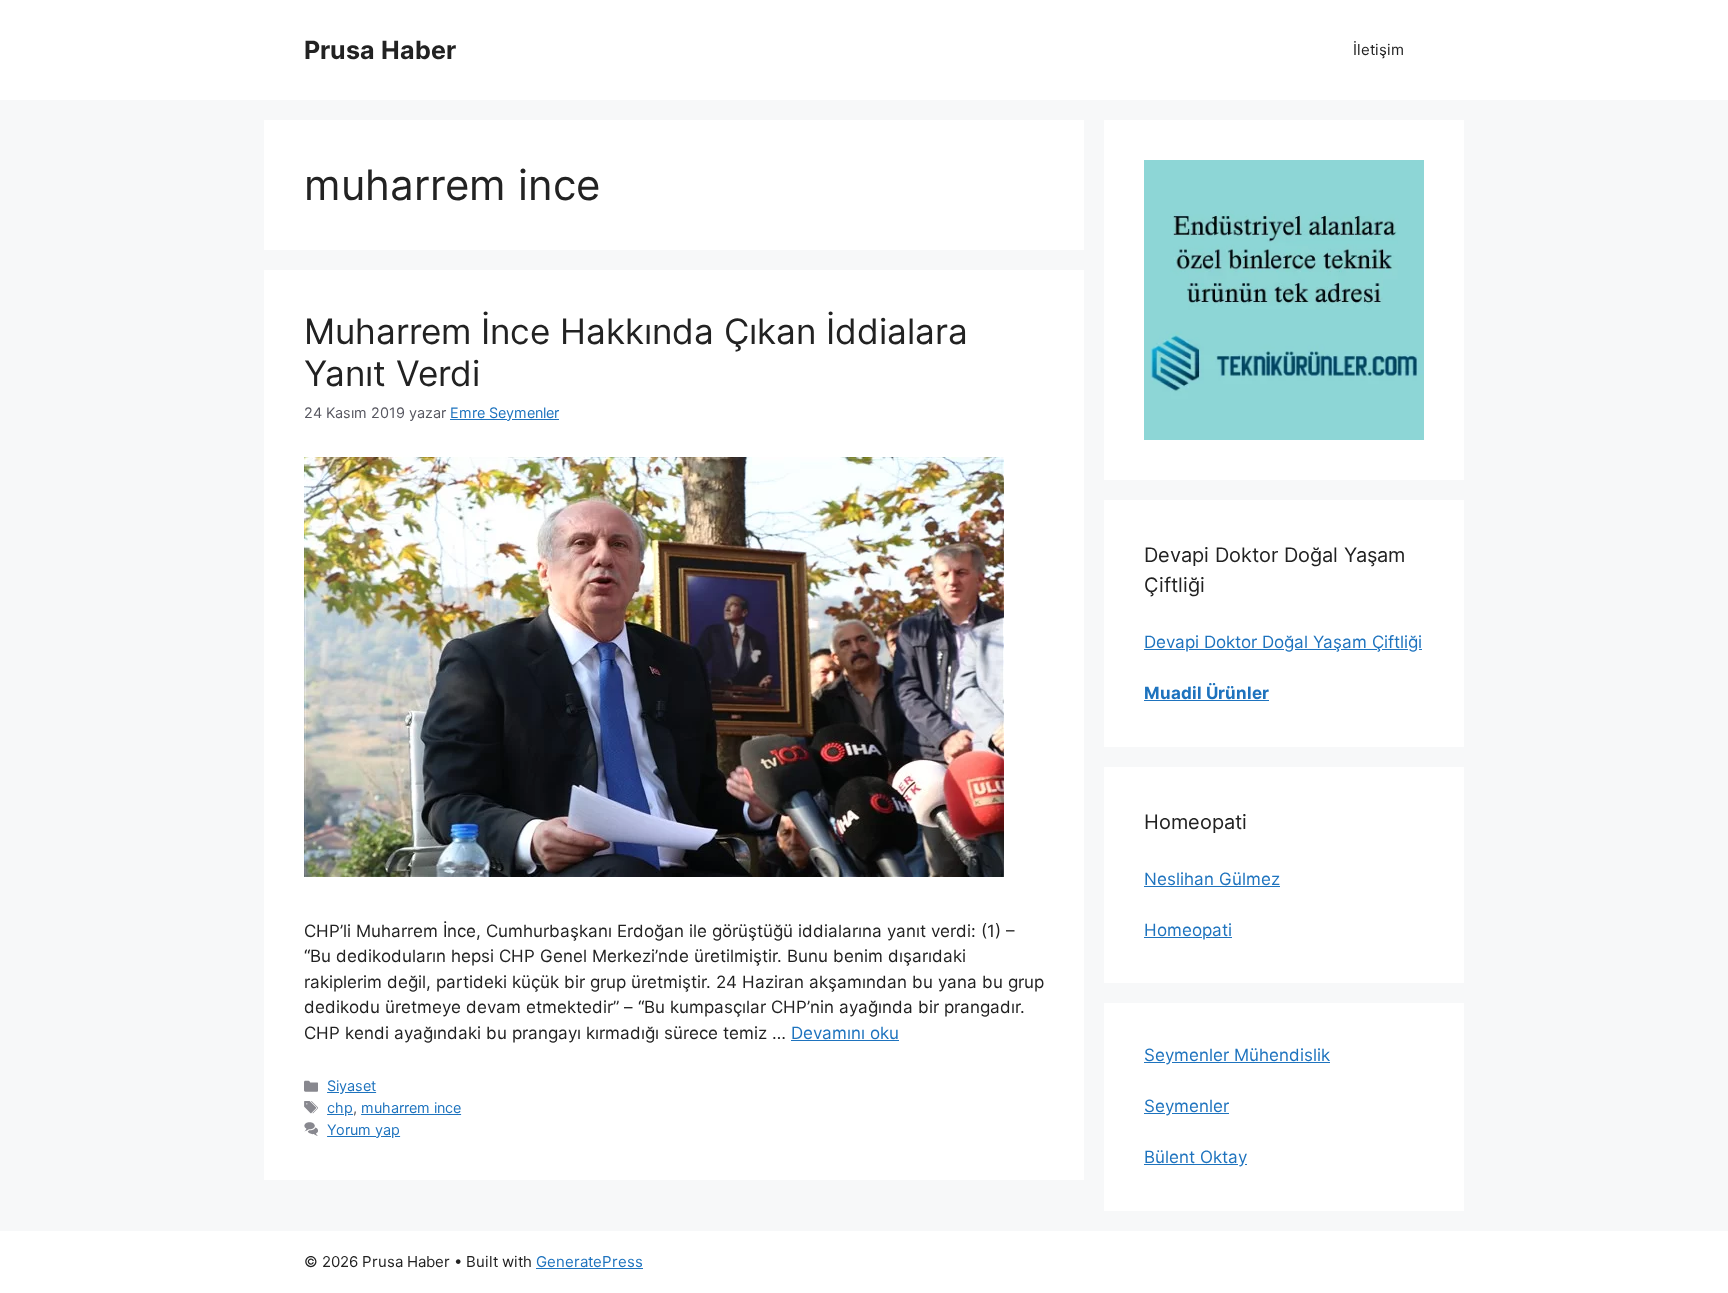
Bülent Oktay (1195, 1157)
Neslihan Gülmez (1212, 879)
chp (340, 1107)
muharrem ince (411, 1107)
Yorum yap (363, 1129)
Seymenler (1186, 1106)
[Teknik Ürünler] (1284, 300)
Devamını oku (845, 1033)
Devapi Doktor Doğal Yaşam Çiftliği (1283, 642)
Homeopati (1188, 930)
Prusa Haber (380, 50)
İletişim (1378, 49)
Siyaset (351, 1085)
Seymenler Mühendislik (1237, 1055)
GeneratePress (589, 1261)
